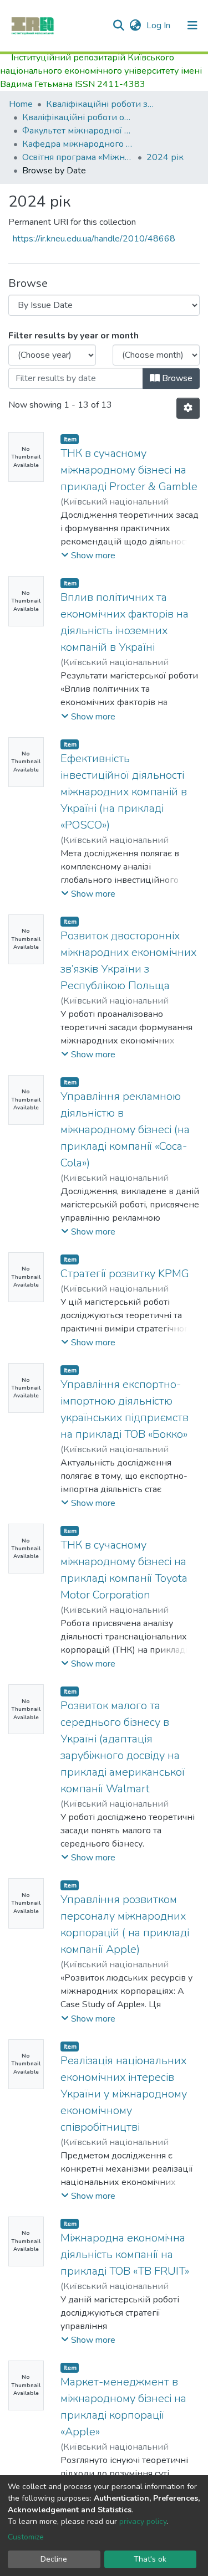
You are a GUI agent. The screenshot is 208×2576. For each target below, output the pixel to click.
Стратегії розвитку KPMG (125, 1274)
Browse (176, 378)
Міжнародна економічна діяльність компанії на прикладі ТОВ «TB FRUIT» (125, 2254)
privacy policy (143, 2521)
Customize (26, 2537)
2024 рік (165, 157)
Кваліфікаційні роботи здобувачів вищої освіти (102, 104)
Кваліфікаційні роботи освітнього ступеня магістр (78, 117)
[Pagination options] (188, 408)
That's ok (150, 2559)
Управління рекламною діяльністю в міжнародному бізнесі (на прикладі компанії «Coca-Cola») (125, 1130)
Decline (54, 2559)
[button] (135, 25)
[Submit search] (118, 25)
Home (21, 104)
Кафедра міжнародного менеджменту (78, 144)
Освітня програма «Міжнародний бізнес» (78, 157)
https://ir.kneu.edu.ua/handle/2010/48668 (94, 239)
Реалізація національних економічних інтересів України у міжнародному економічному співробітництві (124, 2094)
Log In (159, 25)
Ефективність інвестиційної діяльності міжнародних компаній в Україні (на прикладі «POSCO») (124, 792)
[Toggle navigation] (192, 25)
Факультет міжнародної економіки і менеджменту (78, 131)
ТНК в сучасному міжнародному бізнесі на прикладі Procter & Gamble (129, 470)
